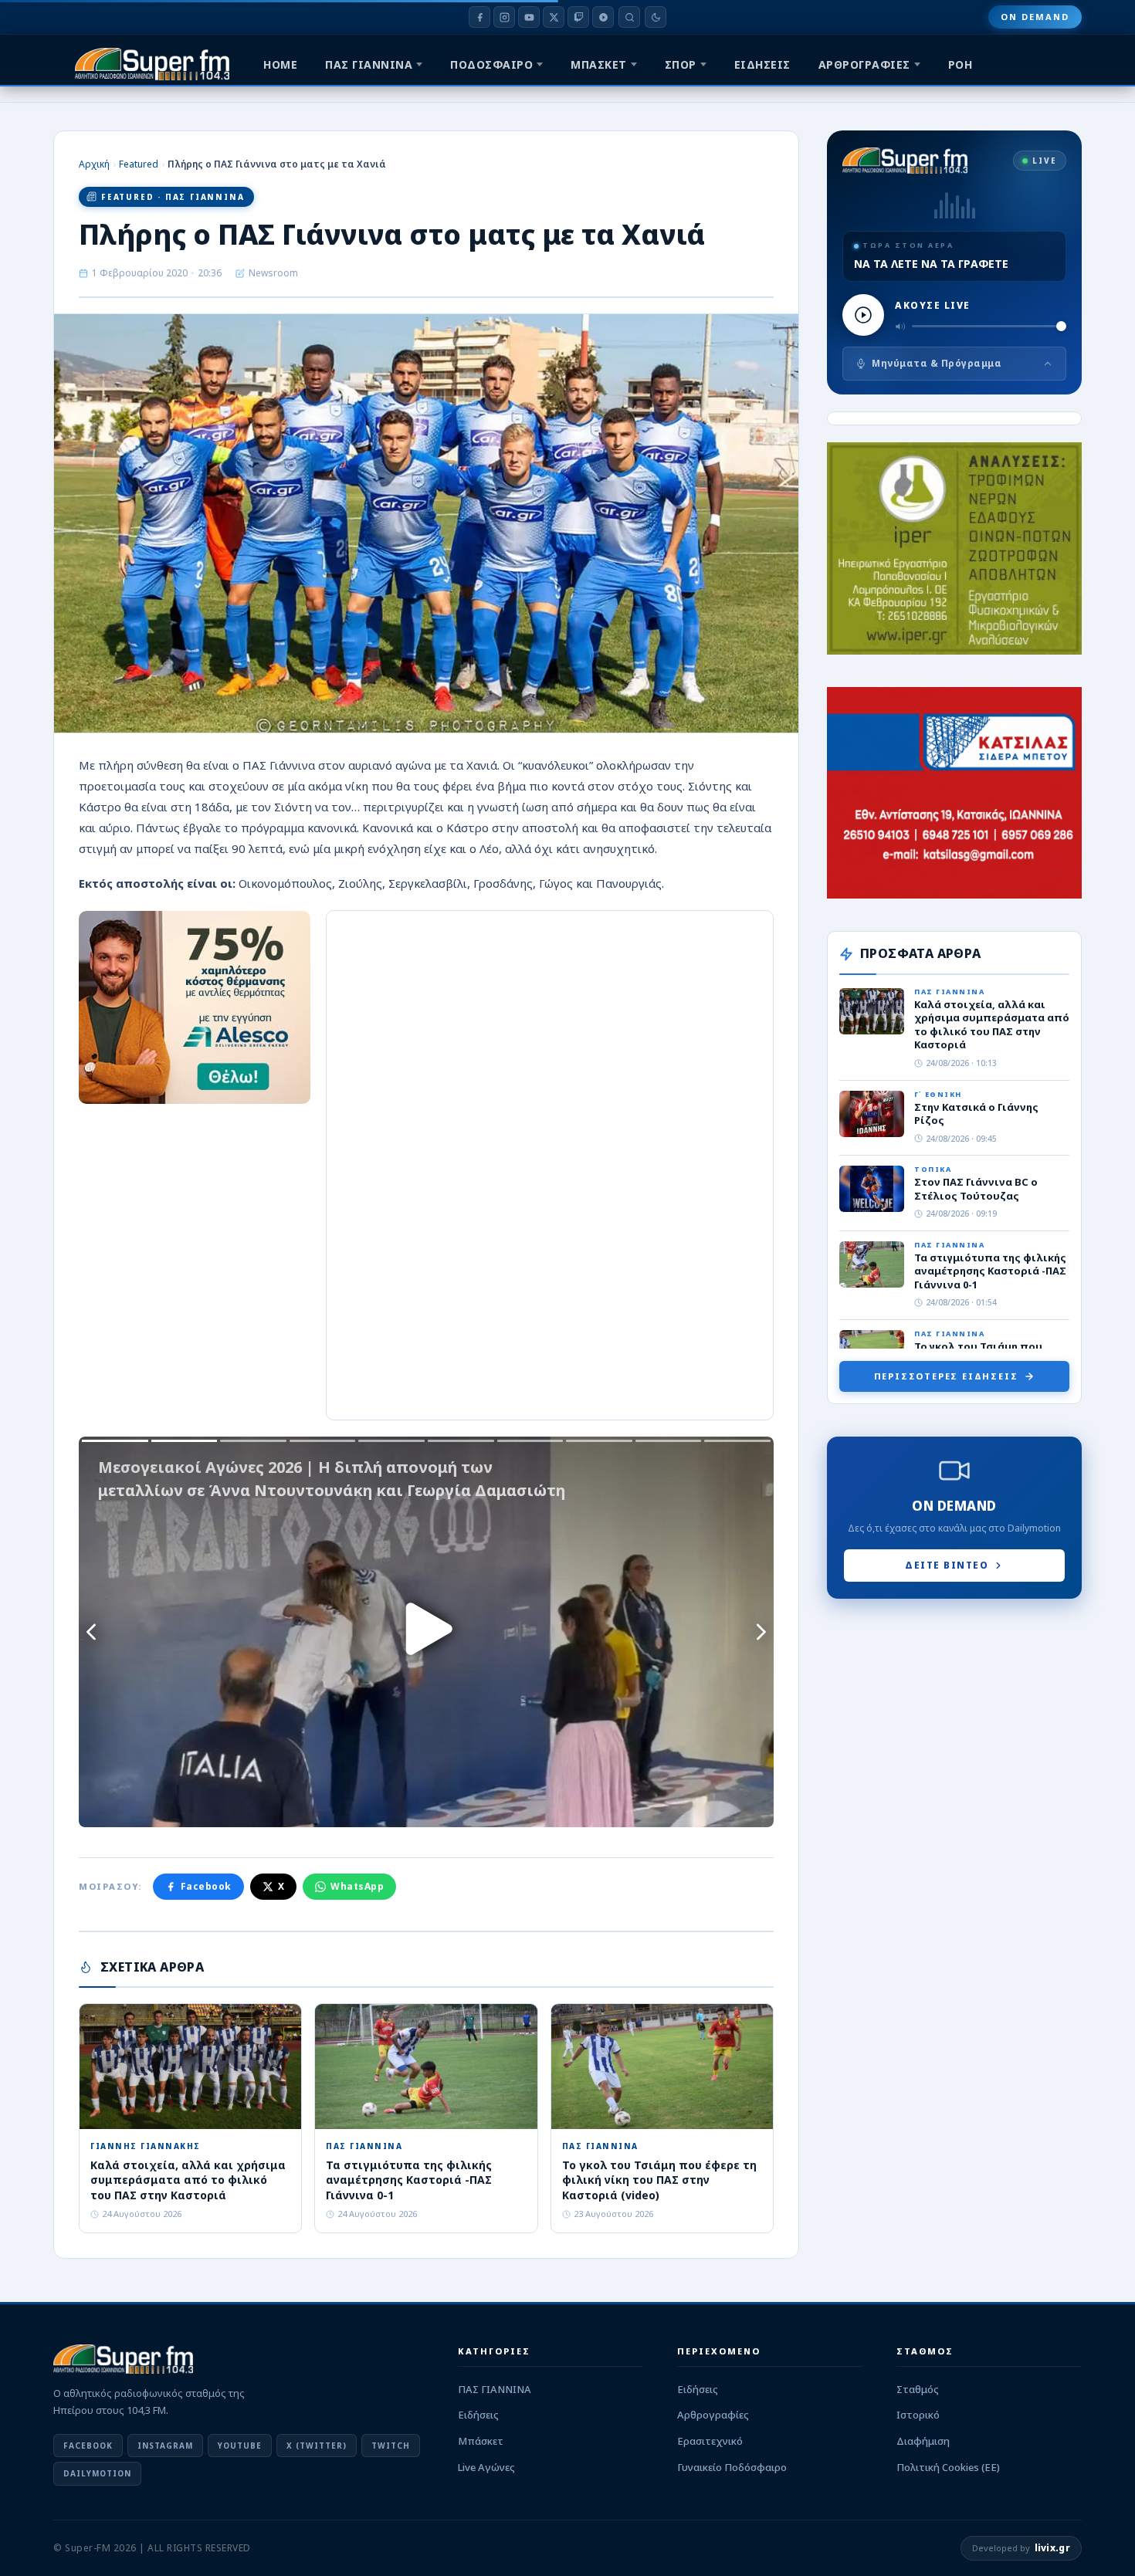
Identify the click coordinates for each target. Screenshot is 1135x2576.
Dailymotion (97, 2473)
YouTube (240, 2446)
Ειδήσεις (478, 2415)
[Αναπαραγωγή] (863, 315)
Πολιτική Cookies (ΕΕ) (948, 2467)
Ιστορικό (918, 2415)
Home (280, 64)
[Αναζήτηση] (629, 17)
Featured (139, 164)
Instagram (165, 2446)
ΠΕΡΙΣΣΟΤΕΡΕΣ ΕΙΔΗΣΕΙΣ (946, 1376)
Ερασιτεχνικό (710, 2441)
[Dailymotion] (603, 17)
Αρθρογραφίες (713, 2415)
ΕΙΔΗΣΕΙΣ (762, 64)
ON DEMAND (1035, 17)
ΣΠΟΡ (681, 64)
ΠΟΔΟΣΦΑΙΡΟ (491, 64)
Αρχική (94, 164)
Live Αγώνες (486, 2467)
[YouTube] (529, 17)
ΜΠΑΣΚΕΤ (599, 64)
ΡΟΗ (961, 64)
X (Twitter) (317, 2446)
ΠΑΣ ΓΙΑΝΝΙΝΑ (369, 64)
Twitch (391, 2446)
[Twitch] (578, 17)
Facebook (206, 1886)
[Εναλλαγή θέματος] (656, 17)
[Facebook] (479, 17)
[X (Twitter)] (554, 17)
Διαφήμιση (923, 2441)
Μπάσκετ (481, 2441)
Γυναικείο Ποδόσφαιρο (732, 2467)
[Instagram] (504, 17)
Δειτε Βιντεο (947, 1565)
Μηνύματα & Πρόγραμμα (937, 363)
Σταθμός (918, 2389)
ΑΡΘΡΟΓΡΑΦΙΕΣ (864, 64)
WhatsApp (357, 1886)
